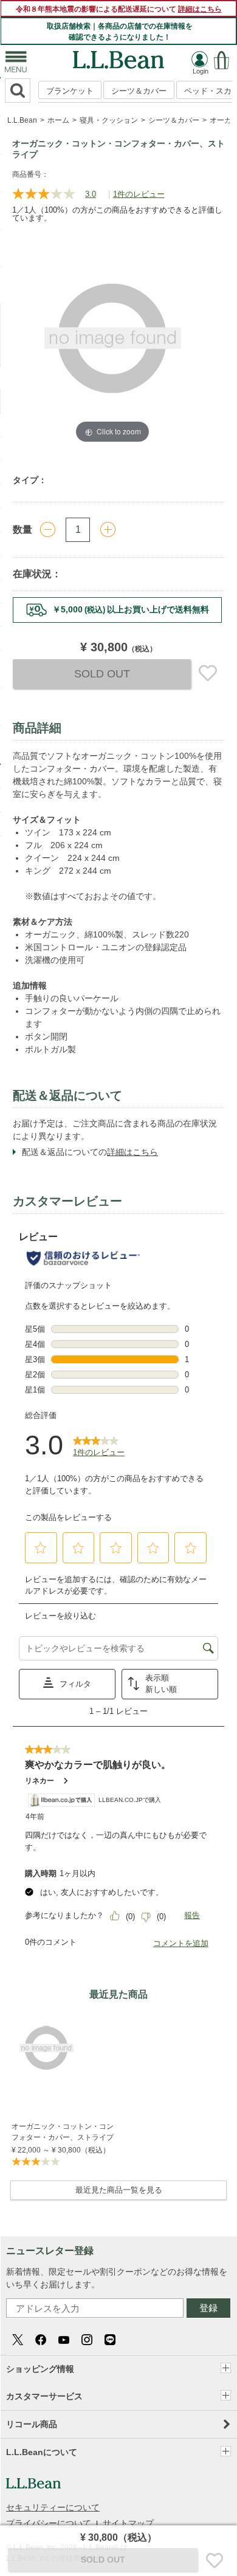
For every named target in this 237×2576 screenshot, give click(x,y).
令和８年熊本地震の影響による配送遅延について (119, 9)
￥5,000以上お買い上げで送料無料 (131, 609)
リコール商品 (32, 2424)
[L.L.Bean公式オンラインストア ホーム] (118, 57)
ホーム (58, 120)
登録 (208, 2308)
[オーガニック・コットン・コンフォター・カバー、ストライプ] (64, 2048)
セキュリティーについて (53, 2507)
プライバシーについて (49, 2523)
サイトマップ (128, 2523)
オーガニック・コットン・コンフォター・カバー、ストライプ (63, 2132)
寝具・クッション (109, 120)
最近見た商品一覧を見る (119, 2190)
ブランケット (70, 91)
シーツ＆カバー (139, 91)
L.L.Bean (22, 120)
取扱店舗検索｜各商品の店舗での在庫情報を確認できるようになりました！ (120, 32)
